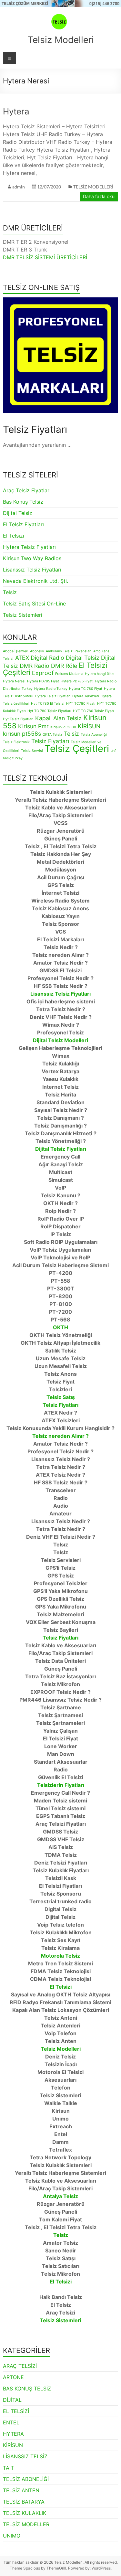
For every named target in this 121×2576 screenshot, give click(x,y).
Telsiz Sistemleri (23, 615)
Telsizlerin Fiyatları (61, 1785)
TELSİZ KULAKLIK (25, 2513)
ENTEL (11, 2422)
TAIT (8, 2468)
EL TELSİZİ (16, 2411)
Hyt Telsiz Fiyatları (18, 719)
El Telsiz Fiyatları (23, 524)
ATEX (22, 658)
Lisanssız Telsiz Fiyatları (32, 570)
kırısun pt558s (22, 734)
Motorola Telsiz (60, 1956)
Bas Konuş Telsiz (23, 502)
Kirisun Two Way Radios (32, 558)
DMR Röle (64, 666)
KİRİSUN (89, 726)
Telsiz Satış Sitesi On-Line (34, 604)
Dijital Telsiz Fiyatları (61, 1149)
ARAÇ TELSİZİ (20, 2366)
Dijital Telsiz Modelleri (60, 1040)
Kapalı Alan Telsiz (58, 718)
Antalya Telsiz (60, 2196)
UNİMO (12, 2536)
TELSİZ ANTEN (21, 2490)
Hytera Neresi (14, 681)
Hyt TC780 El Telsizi (48, 704)
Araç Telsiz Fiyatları (27, 490)
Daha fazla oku (99, 196)
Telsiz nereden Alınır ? (60, 1436)
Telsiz (10, 592)
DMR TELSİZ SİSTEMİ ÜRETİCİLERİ (45, 257)
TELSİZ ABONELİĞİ (26, 2479)
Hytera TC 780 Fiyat (86, 689)
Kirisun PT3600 (63, 727)
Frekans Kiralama (69, 674)
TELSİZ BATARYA (24, 2502)
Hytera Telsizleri (86, 696)
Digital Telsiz (83, 658)
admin (19, 187)
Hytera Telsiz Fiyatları (29, 547)
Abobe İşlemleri (16, 651)
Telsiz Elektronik (16, 742)
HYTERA (13, 2434)
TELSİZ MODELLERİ (93, 187)
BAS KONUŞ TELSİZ (27, 2389)
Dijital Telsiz (18, 513)
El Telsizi (14, 536)
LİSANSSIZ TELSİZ (25, 2456)
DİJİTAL (12, 2400)
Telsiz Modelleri (61, 40)
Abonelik (37, 651)
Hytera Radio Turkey (51, 689)
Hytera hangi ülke (99, 674)
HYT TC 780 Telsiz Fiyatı (93, 711)
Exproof (43, 673)
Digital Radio (47, 658)
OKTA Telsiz (52, 735)
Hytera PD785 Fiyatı (77, 681)
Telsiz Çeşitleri (77, 748)
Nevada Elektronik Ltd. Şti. (35, 581)
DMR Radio (35, 666)
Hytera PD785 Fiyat (43, 681)
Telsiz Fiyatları (50, 741)
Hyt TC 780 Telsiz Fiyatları (49, 711)
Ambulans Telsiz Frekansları (69, 651)
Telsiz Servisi (32, 751)
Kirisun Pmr (33, 726)
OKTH (60, 1327)
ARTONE (13, 2377)
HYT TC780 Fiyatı (81, 704)
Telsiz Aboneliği (94, 735)
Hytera (16, 111)
